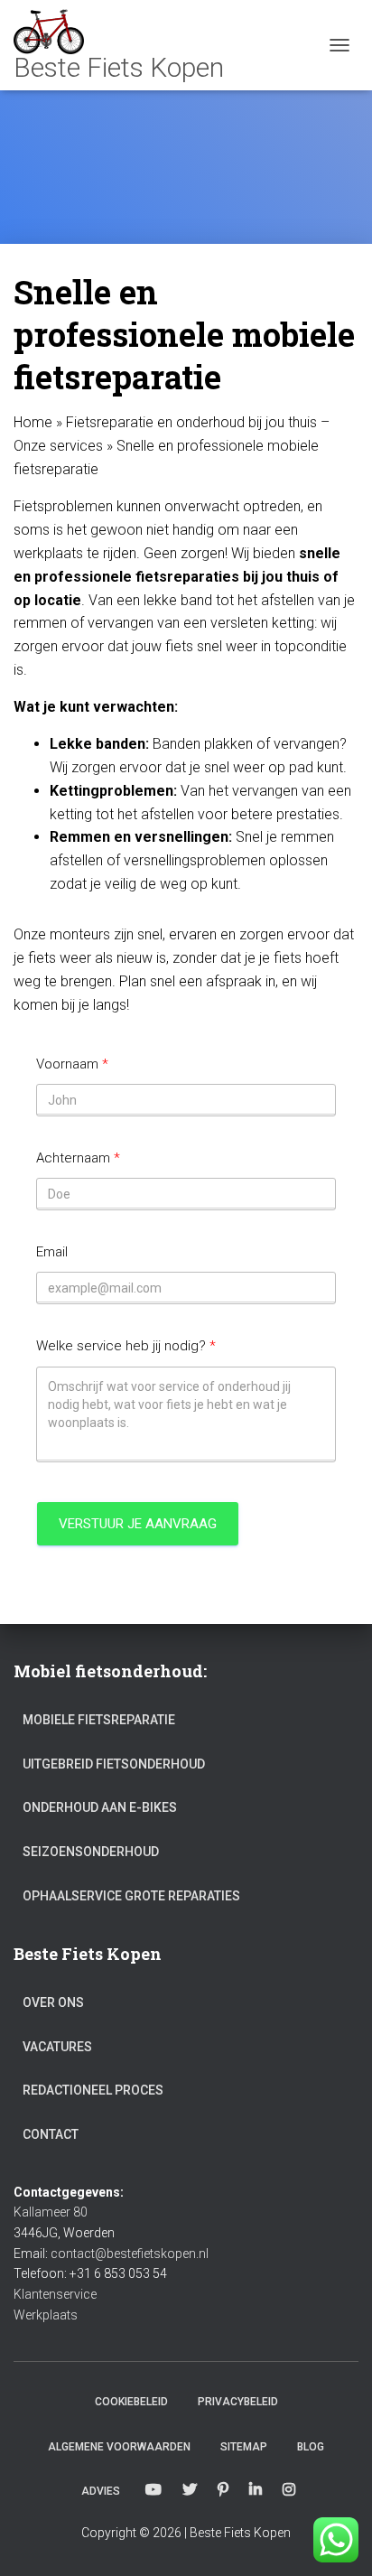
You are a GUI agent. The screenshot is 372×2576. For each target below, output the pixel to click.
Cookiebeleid (131, 2402)
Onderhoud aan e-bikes (100, 1807)
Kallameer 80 (51, 2212)
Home (33, 422)
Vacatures (57, 2047)
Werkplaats (46, 2315)
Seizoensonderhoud (91, 1852)
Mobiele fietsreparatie (99, 1720)
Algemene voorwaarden (119, 2447)
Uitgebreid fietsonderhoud (114, 1764)
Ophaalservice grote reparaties (131, 1896)
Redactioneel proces (93, 2090)
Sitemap (244, 2447)
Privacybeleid (238, 2402)
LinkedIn (256, 2490)
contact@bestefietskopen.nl (130, 2254)
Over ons (53, 2002)
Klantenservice (55, 2294)
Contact (51, 2134)
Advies (101, 2491)
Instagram (289, 2490)
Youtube (153, 2490)
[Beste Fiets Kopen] (126, 45)
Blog (311, 2447)
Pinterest (223, 2490)
